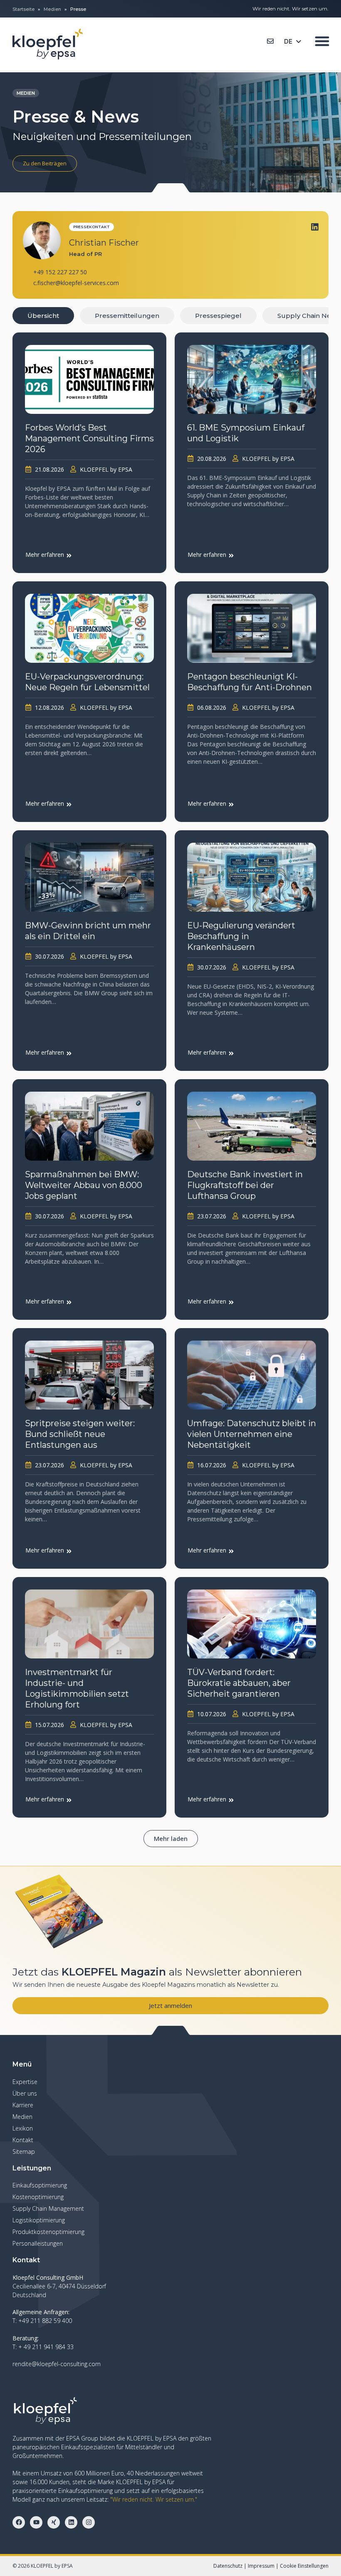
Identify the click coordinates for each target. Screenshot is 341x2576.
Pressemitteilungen (127, 316)
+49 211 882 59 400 (45, 2321)
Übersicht (43, 316)
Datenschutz (228, 2566)
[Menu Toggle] (322, 41)
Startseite (23, 9)
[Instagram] (89, 2522)
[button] (171, 1839)
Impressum (261, 2566)
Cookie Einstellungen (304, 2566)
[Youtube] (36, 2522)
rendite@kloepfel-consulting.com (57, 2364)
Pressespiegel (218, 316)
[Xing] (54, 2522)
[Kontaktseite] (270, 41)
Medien (52, 9)
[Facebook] (19, 2522)
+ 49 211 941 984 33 (46, 2347)
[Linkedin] (315, 227)
